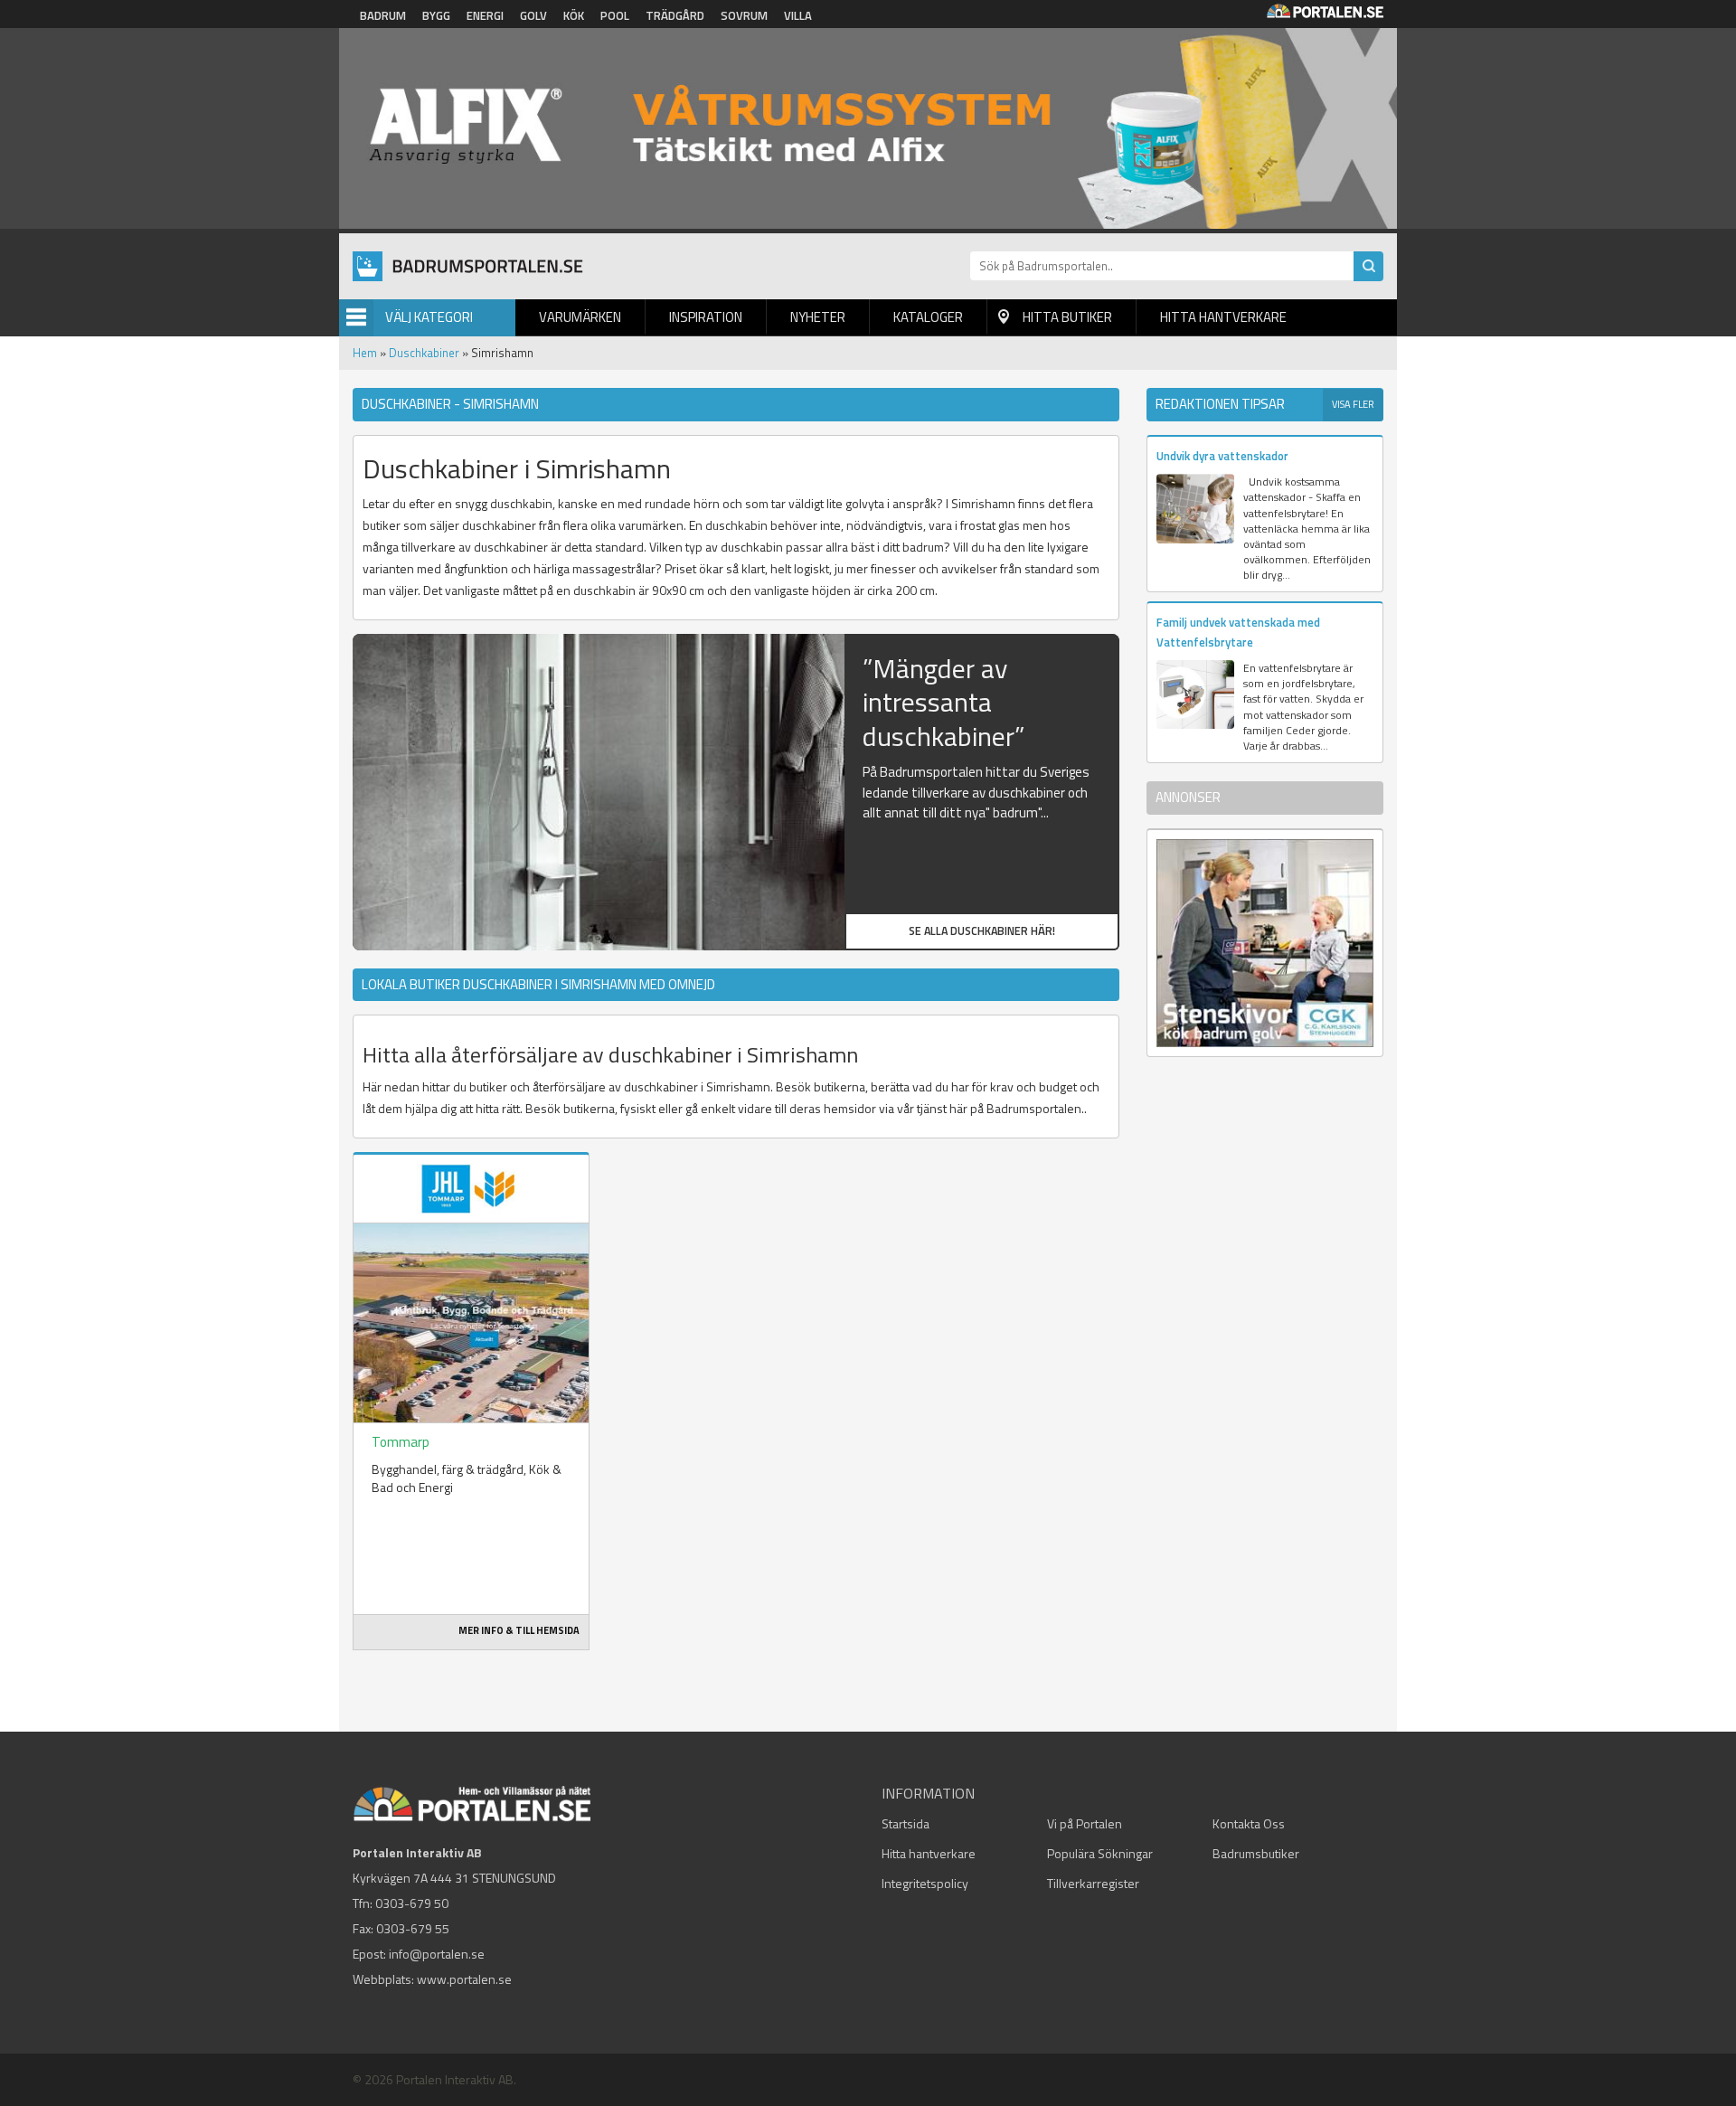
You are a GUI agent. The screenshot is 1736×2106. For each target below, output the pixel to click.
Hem (365, 353)
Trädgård (675, 15)
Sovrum (744, 15)
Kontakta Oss (1249, 1823)
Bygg (436, 15)
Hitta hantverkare (1223, 317)
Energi (485, 15)
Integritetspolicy (925, 1883)
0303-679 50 (412, 1903)
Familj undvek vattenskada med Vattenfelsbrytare (1238, 632)
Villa (798, 15)
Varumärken (580, 317)
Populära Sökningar (1100, 1853)
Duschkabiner (424, 353)
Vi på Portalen (1085, 1823)
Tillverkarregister (1093, 1883)
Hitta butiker (1067, 317)
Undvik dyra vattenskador (1222, 456)
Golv (533, 15)
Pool (615, 15)
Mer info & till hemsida (519, 1630)
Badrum (383, 15)
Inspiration (706, 317)
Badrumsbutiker (1256, 1853)
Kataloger (928, 317)
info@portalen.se (437, 1954)
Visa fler (1353, 404)
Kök (574, 15)
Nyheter (818, 317)
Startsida (906, 1823)
